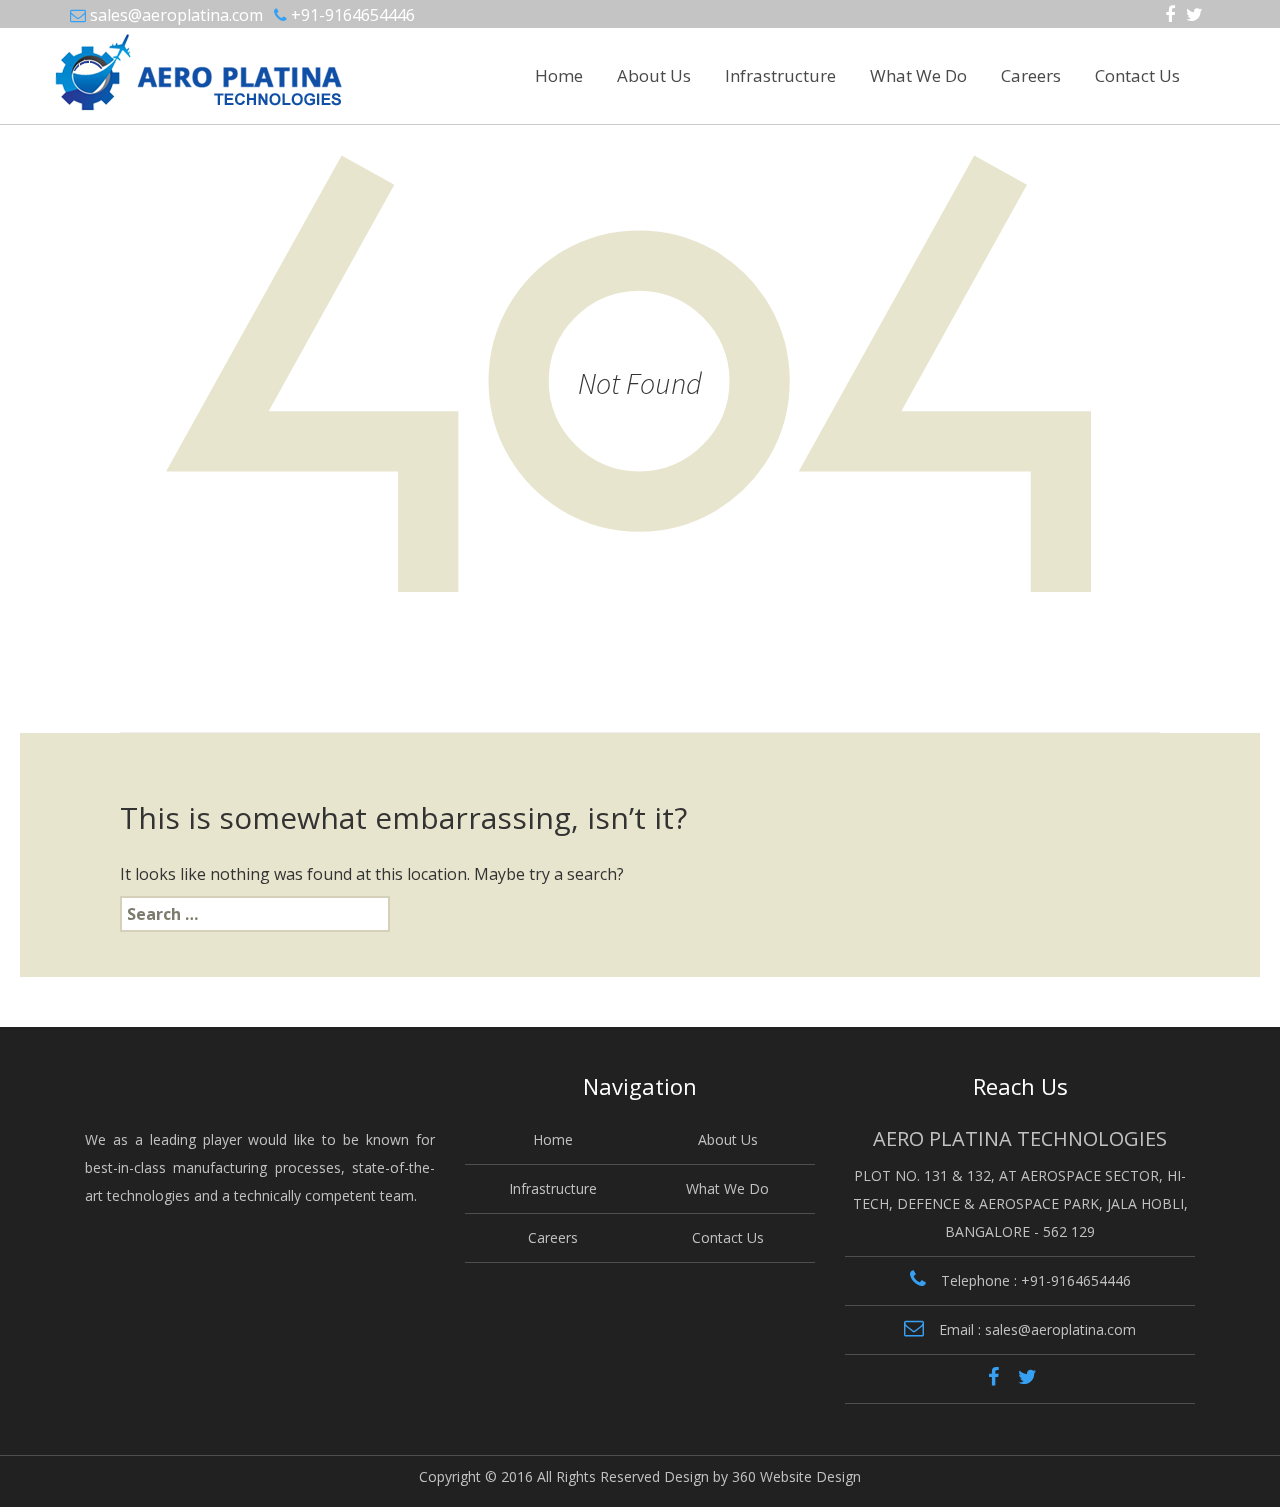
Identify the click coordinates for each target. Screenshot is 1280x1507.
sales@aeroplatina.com (176, 15)
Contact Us (1137, 75)
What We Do (918, 75)
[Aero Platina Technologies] (146, 64)
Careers (1031, 75)
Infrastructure (780, 75)
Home (559, 75)
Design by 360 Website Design (762, 1476)
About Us (654, 75)
